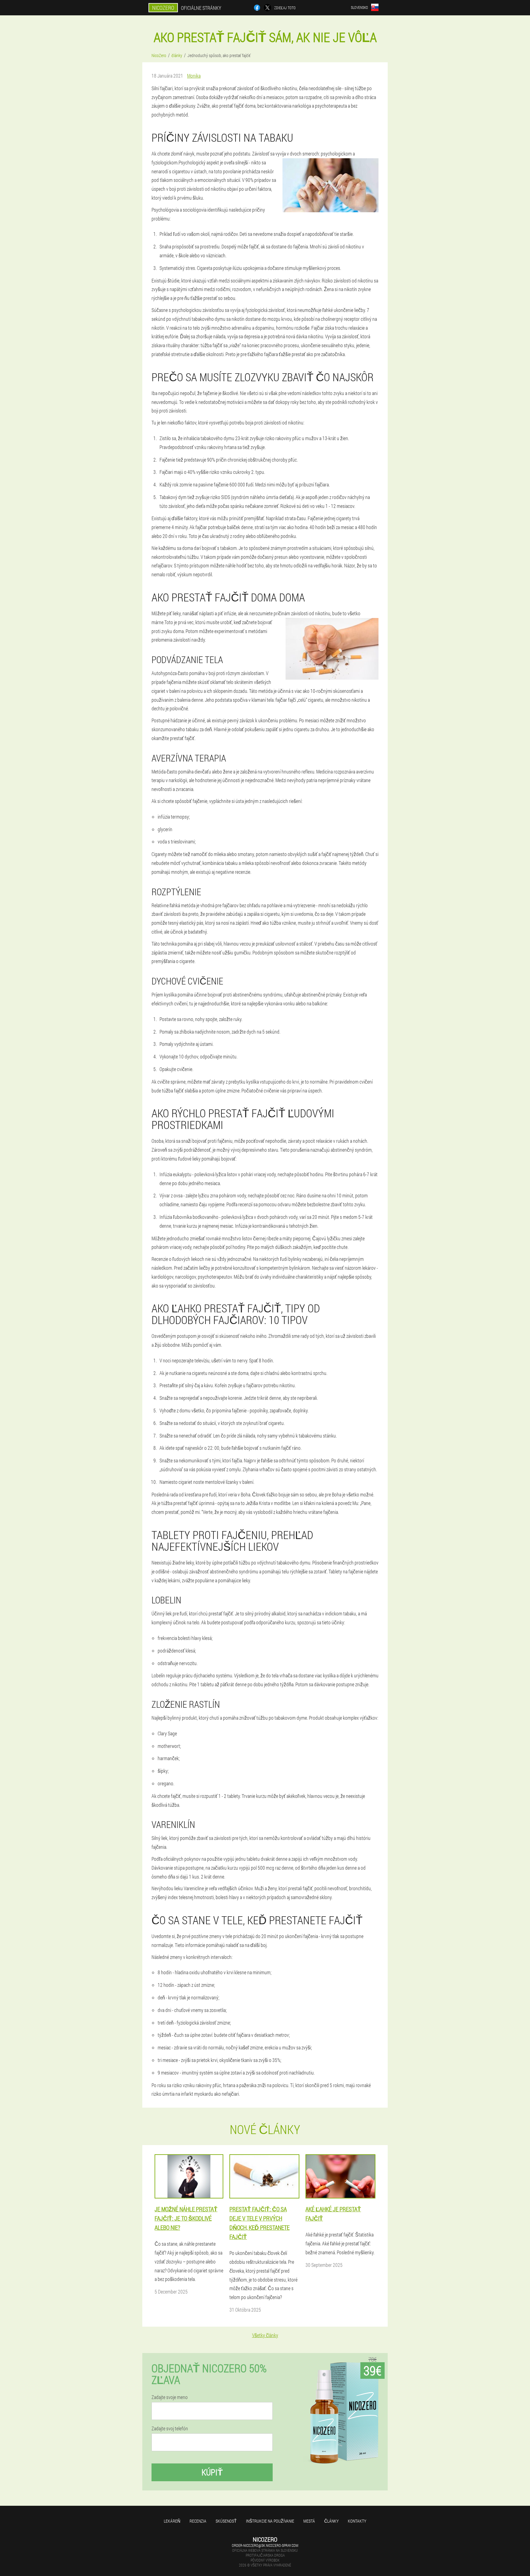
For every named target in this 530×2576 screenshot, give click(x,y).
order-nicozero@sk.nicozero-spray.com (265, 2545)
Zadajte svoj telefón (170, 2428)
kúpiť (212, 2472)
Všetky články (265, 2335)
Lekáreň (172, 2521)
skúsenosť (226, 2521)
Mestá (309, 2521)
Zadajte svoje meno (170, 2397)
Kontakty (357, 2521)
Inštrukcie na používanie (270, 2521)
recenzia (198, 2521)
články (331, 2521)
